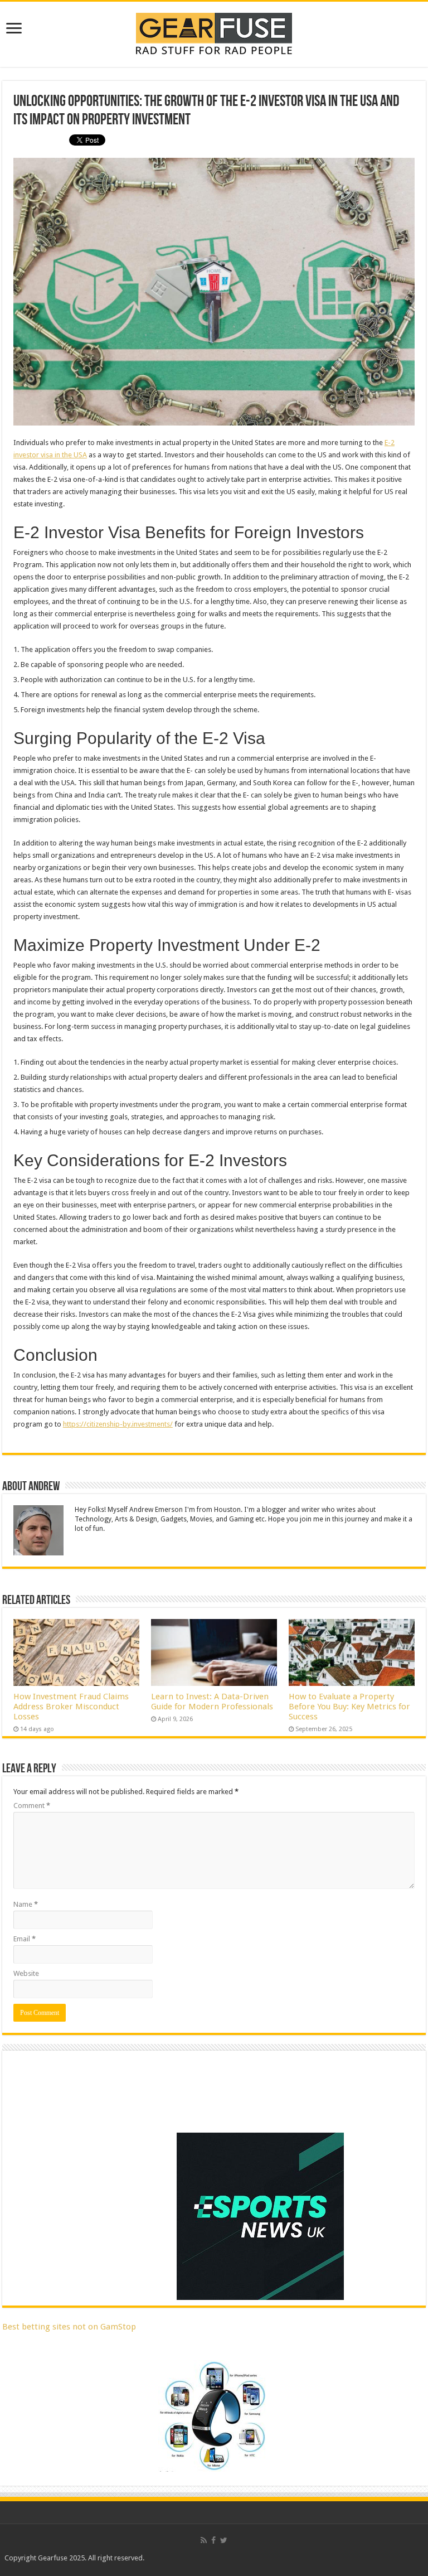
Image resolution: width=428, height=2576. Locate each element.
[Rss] (204, 2540)
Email (25, 1939)
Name (26, 1904)
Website (26, 1973)
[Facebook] (213, 2540)
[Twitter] (224, 2540)
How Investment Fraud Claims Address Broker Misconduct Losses (71, 1707)
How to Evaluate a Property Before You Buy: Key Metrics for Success (349, 1707)
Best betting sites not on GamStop (69, 2327)
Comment (32, 1806)
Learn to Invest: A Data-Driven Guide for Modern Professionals (212, 1702)
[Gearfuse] (214, 32)
